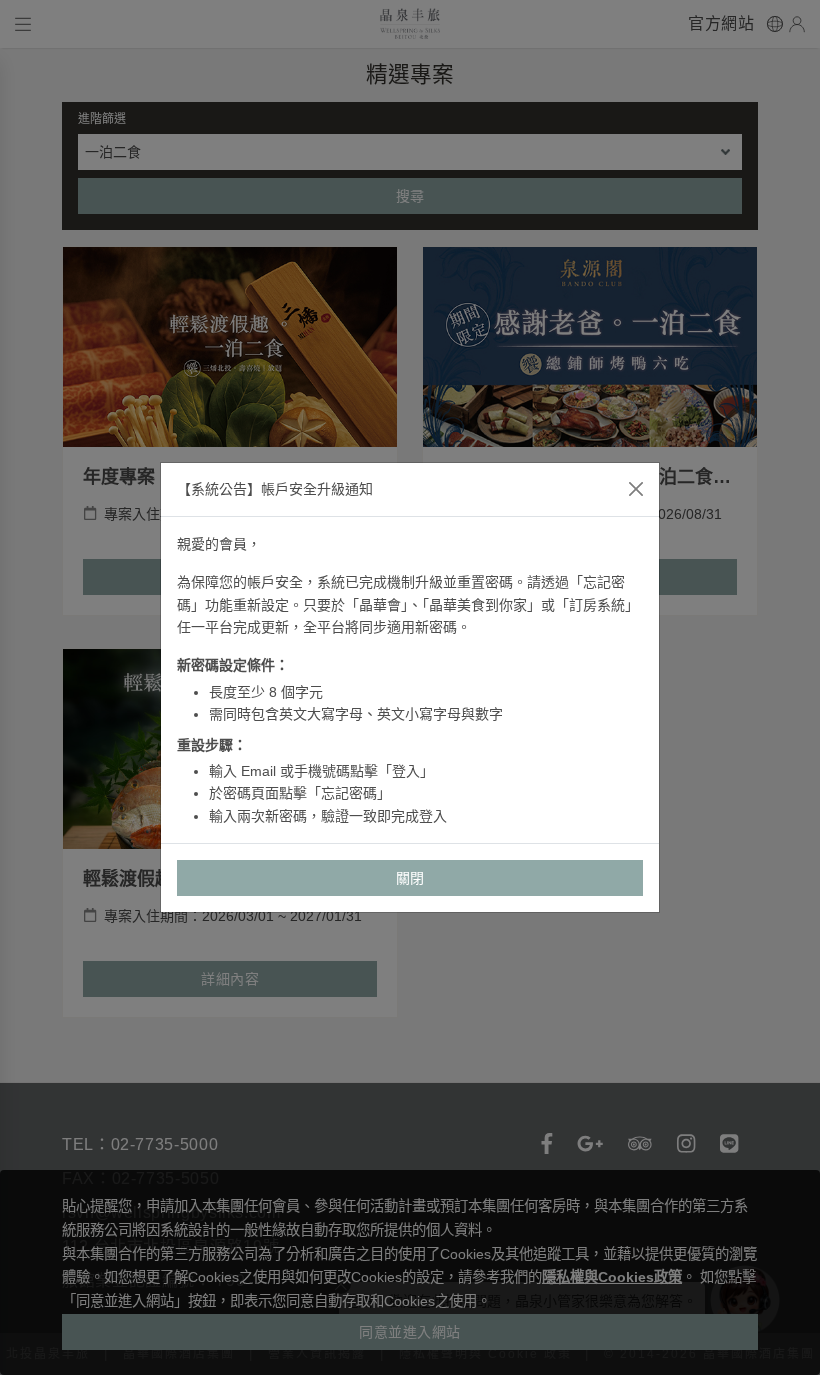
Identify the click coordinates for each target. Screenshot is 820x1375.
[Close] (636, 489)
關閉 (410, 878)
